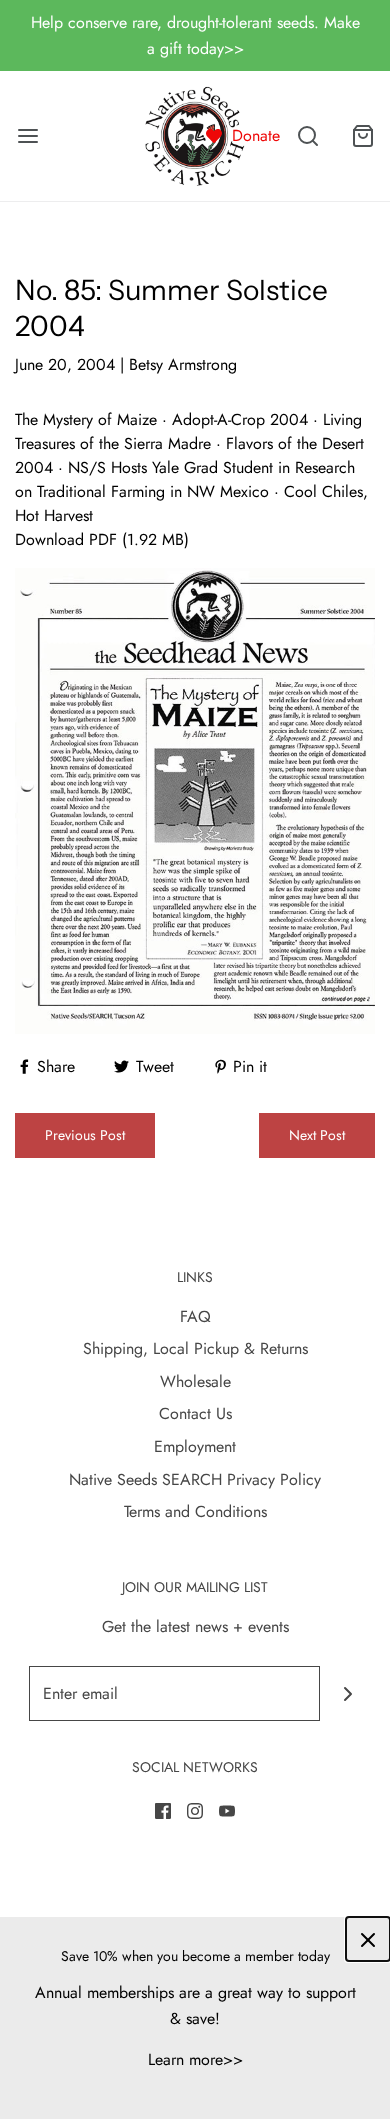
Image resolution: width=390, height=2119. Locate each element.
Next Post (317, 1135)
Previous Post (85, 1135)
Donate (256, 135)
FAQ (195, 1316)
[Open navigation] (27, 136)
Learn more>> (195, 2059)
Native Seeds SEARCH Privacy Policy (195, 1479)
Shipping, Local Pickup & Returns (195, 1348)
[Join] (347, 1693)
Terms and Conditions (195, 1511)
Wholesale (195, 1381)
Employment (195, 1446)
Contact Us (195, 1413)
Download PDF (66, 539)
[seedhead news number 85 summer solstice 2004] (195, 799)
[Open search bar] (307, 136)
